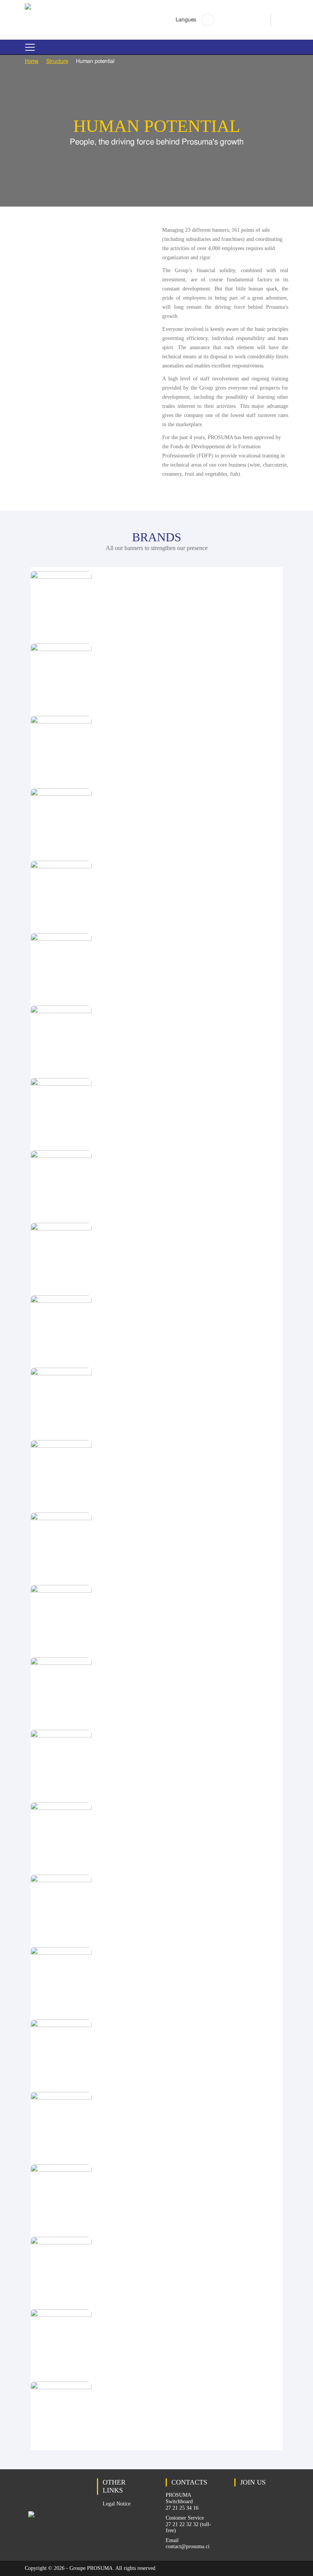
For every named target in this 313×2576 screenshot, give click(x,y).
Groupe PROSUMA (91, 2568)
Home (31, 61)
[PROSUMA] (28, 8)
